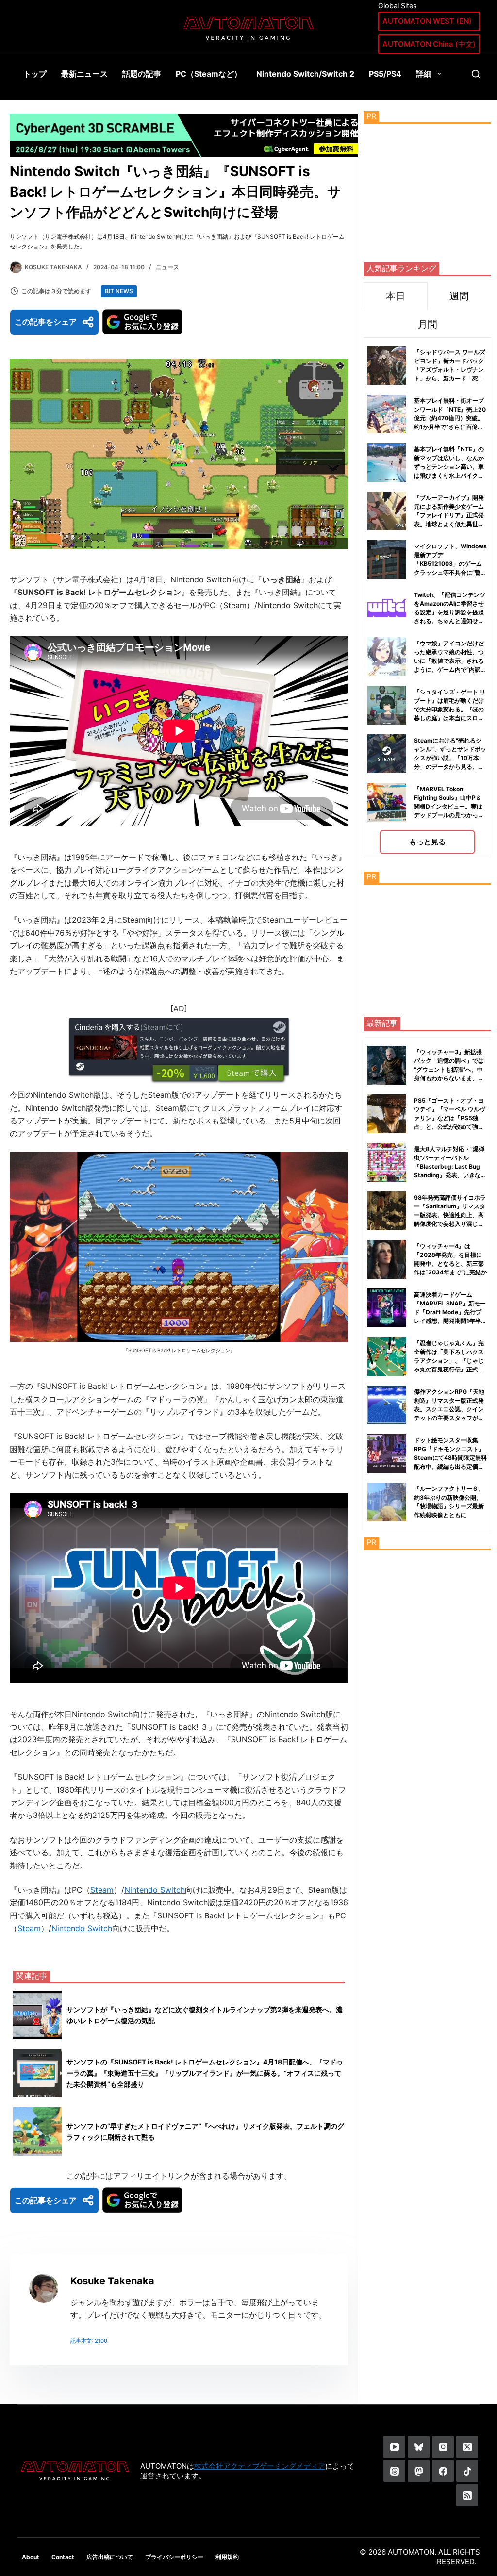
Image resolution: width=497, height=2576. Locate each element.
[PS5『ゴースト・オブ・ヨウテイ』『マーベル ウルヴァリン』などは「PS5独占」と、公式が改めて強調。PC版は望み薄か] (387, 1114)
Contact (63, 2557)
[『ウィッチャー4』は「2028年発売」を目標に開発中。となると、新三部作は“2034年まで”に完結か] (387, 1259)
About (31, 2557)
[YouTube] (394, 2447)
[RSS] (467, 2495)
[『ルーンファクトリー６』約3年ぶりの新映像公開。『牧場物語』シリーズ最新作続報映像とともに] (387, 1502)
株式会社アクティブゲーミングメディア (260, 2466)
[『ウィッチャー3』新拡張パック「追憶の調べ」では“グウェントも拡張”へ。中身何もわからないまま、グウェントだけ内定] (387, 1065)
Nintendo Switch (155, 1890)
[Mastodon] (419, 2471)
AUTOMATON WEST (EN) (427, 21)
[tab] (395, 296)
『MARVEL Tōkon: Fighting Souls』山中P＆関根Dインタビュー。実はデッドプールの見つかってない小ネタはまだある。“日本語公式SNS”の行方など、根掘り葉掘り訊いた (450, 815)
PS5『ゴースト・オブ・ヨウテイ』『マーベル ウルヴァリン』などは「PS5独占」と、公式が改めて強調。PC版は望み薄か (450, 1118)
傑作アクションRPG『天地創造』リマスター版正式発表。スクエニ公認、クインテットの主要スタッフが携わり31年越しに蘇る (449, 1409)
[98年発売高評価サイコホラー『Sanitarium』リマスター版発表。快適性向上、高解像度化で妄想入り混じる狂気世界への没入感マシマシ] (387, 1211)
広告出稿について (110, 2557)
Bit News (119, 291)
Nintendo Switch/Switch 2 (305, 74)
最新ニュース (84, 74)
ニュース (167, 267)
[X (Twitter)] (467, 2447)
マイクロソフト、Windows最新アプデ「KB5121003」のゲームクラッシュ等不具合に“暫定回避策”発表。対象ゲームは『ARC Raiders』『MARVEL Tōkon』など (450, 572)
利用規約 (227, 2557)
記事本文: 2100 (89, 2341)
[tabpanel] (427, 598)
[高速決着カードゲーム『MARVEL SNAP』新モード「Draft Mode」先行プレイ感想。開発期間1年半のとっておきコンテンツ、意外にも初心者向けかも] (387, 1308)
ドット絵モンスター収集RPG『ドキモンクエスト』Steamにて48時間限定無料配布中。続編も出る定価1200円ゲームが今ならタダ (450, 1458)
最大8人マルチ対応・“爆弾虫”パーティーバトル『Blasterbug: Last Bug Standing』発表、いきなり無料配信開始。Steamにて (450, 1166)
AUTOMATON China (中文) (429, 44)
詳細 (424, 74)
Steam (102, 1890)
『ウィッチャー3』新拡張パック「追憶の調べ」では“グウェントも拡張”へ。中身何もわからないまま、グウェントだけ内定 (449, 1069)
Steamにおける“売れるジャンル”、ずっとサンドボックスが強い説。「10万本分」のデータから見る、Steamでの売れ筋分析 (450, 758)
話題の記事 (142, 74)
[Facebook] (443, 2471)
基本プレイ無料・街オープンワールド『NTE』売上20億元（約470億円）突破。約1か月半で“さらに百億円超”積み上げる (450, 418)
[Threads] (394, 2471)
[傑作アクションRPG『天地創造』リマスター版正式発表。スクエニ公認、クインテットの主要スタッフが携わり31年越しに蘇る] (387, 1405)
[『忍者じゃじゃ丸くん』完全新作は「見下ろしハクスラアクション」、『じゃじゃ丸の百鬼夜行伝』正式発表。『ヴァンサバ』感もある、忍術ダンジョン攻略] (387, 1356)
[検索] (476, 74)
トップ (35, 74)
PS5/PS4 (385, 74)
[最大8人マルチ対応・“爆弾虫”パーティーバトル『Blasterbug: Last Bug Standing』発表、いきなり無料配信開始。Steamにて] (387, 1162)
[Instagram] (443, 2447)
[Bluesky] (419, 2447)
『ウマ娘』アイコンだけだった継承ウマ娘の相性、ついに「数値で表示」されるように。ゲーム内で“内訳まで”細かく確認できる (450, 661)
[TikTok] (467, 2471)
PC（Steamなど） (209, 74)
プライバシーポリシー (174, 2557)
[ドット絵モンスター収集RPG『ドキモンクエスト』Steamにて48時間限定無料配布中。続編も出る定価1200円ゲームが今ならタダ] (387, 1453)
